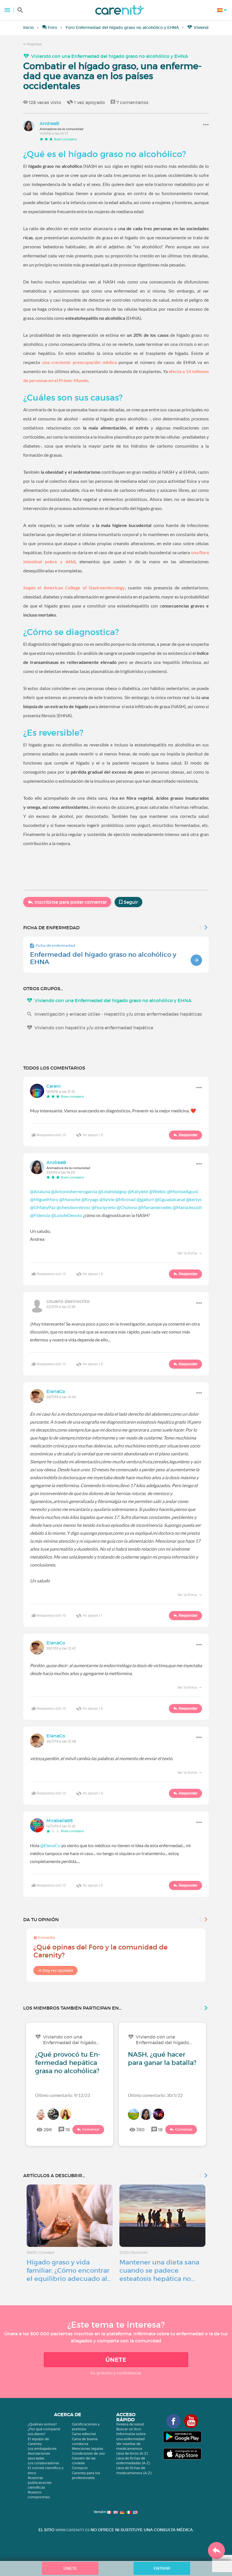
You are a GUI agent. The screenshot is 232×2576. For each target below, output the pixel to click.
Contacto (80, 2468)
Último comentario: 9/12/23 (63, 2095)
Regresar (34, 44)
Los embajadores (42, 2449)
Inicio (29, 27)
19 (68, 2130)
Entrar (162, 2568)
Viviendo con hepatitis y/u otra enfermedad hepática (94, 1028)
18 (160, 2130)
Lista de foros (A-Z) (132, 2453)
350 (140, 2130)
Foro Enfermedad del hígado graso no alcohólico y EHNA (122, 27)
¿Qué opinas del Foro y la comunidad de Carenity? (100, 1951)
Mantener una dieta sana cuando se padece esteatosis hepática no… (159, 2270)
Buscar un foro (129, 2429)
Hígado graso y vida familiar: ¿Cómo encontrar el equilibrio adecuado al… (69, 2270)
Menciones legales (88, 2449)
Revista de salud (130, 2424)
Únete (116, 2360)
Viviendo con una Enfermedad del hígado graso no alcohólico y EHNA (110, 56)
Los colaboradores (43, 2463)
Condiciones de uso (88, 2453)
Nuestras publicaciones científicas (40, 2483)
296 (48, 2130)
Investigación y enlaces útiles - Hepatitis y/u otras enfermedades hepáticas (118, 1014)
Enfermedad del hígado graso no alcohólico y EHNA (103, 958)
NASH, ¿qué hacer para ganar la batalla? (162, 2059)
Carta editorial (84, 2434)
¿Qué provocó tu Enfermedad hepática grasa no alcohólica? (68, 2063)
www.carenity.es (72, 2530)
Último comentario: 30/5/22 (155, 2095)
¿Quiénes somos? (42, 2424)
